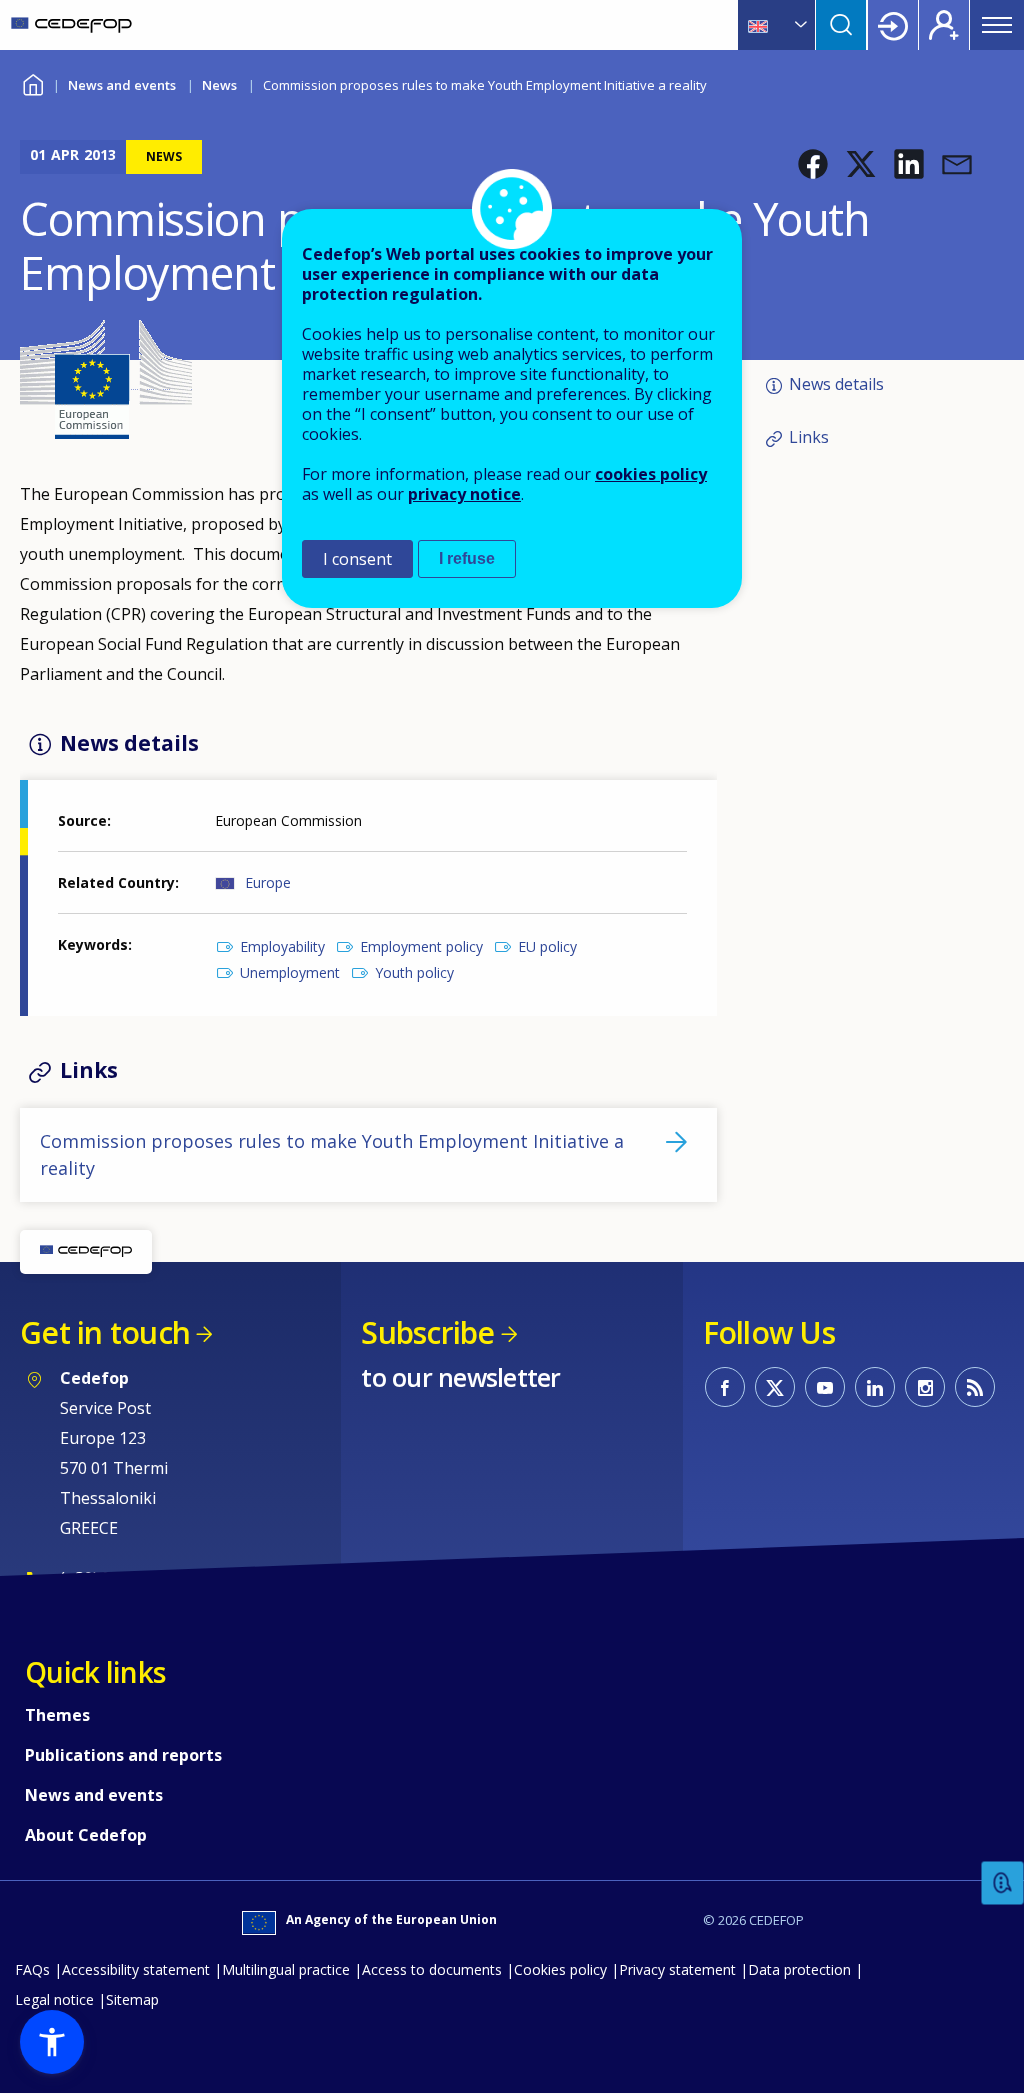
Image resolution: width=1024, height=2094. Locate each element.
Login (893, 25)
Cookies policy (560, 1969)
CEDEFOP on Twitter (775, 1387)
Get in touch (105, 1332)
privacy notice (464, 494)
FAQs (32, 1969)
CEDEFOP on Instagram (925, 1387)
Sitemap (132, 1999)
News (219, 85)
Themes (57, 1715)
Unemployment (290, 972)
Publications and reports (123, 1755)
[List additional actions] (799, 25)
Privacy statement (677, 1969)
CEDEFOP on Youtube (825, 1387)
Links (809, 437)
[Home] (71, 25)
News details (836, 384)
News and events (122, 85)
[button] (813, 164)
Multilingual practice (286, 1969)
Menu (997, 25)
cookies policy (651, 474)
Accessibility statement (136, 1969)
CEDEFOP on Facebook (725, 1387)
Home (32, 82)
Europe (268, 882)
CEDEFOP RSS (975, 1387)
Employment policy (421, 946)
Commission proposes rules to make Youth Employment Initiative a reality (332, 1154)
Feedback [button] (1003, 1883)
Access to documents (432, 1969)
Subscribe (427, 1332)
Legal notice (54, 1999)
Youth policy (414, 972)
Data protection (799, 1969)
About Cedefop (86, 1835)
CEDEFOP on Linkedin (875, 1387)
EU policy (547, 946)
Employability (282, 946)
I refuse (467, 558)
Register (944, 25)
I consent (357, 559)
